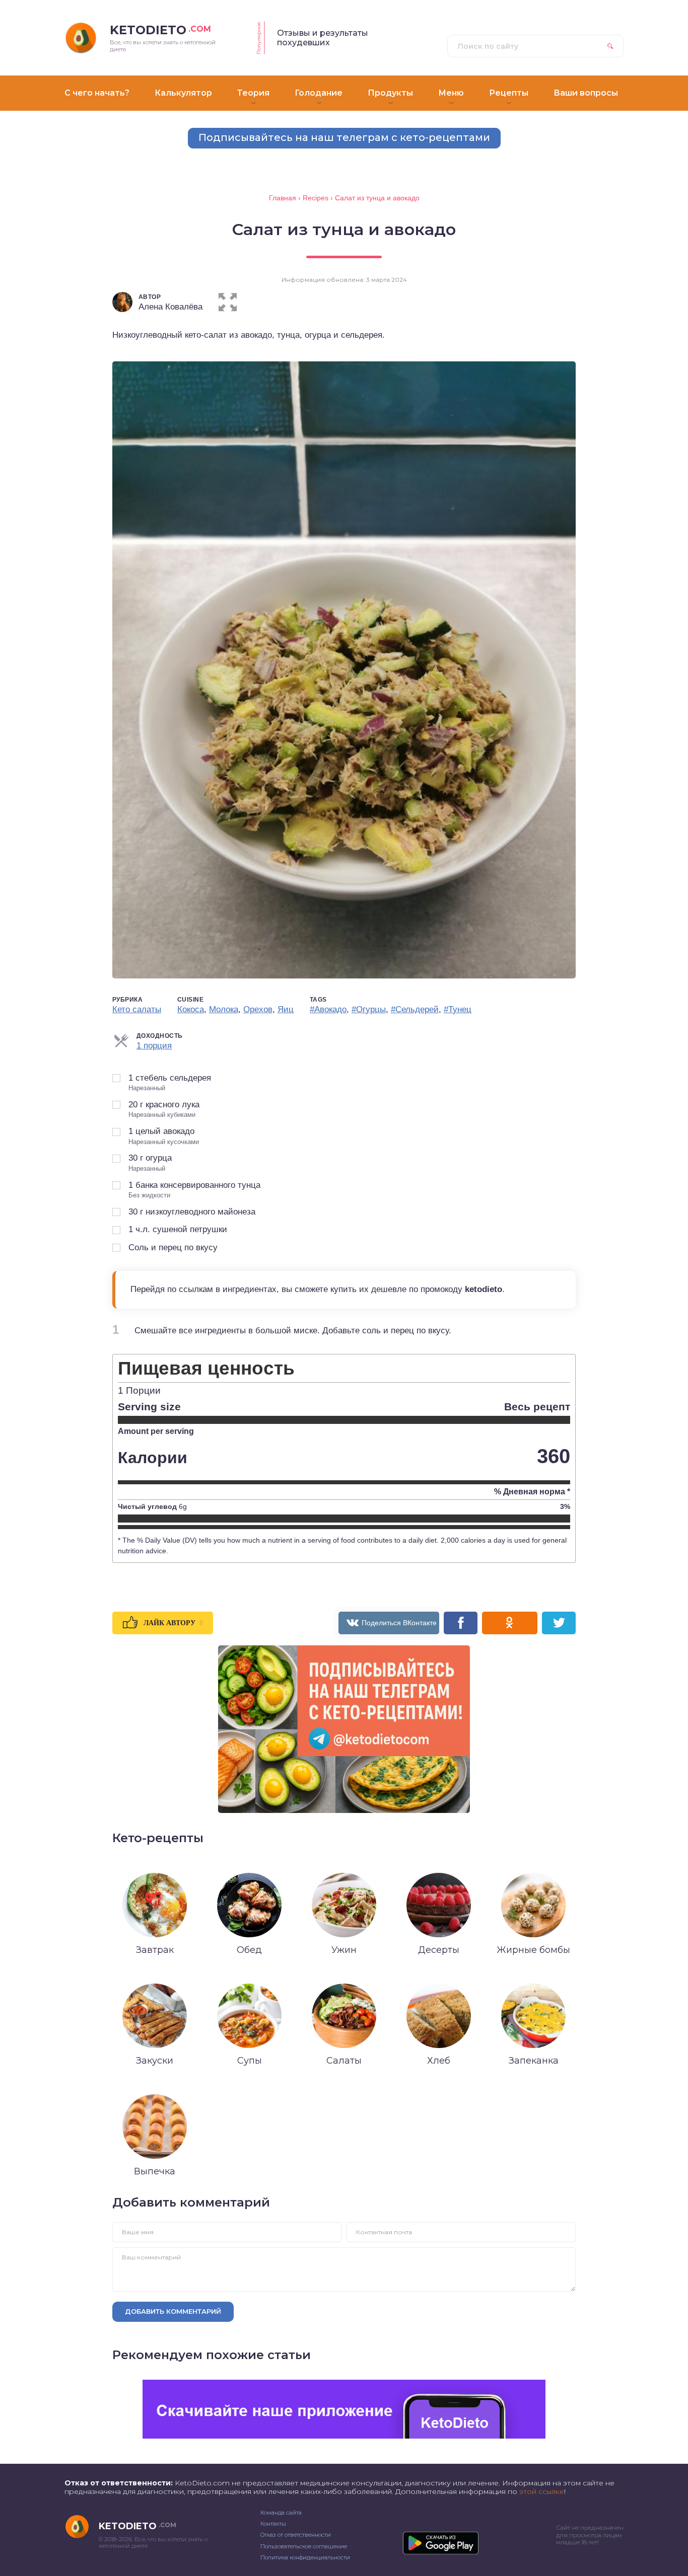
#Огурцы (369, 1009)
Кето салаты (137, 1009)
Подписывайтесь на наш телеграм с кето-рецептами (344, 137)
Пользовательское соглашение (304, 2546)
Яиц (286, 1009)
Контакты (273, 2524)
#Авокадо (328, 1009)
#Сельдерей (415, 1009)
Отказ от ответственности (296, 2535)
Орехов (258, 1009)
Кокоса (191, 1009)
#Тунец (458, 1009)
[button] (228, 300)
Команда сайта (281, 2513)
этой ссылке (542, 2491)
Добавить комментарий (173, 2311)
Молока (224, 1009)
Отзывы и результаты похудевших (323, 38)
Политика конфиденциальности (305, 2557)
